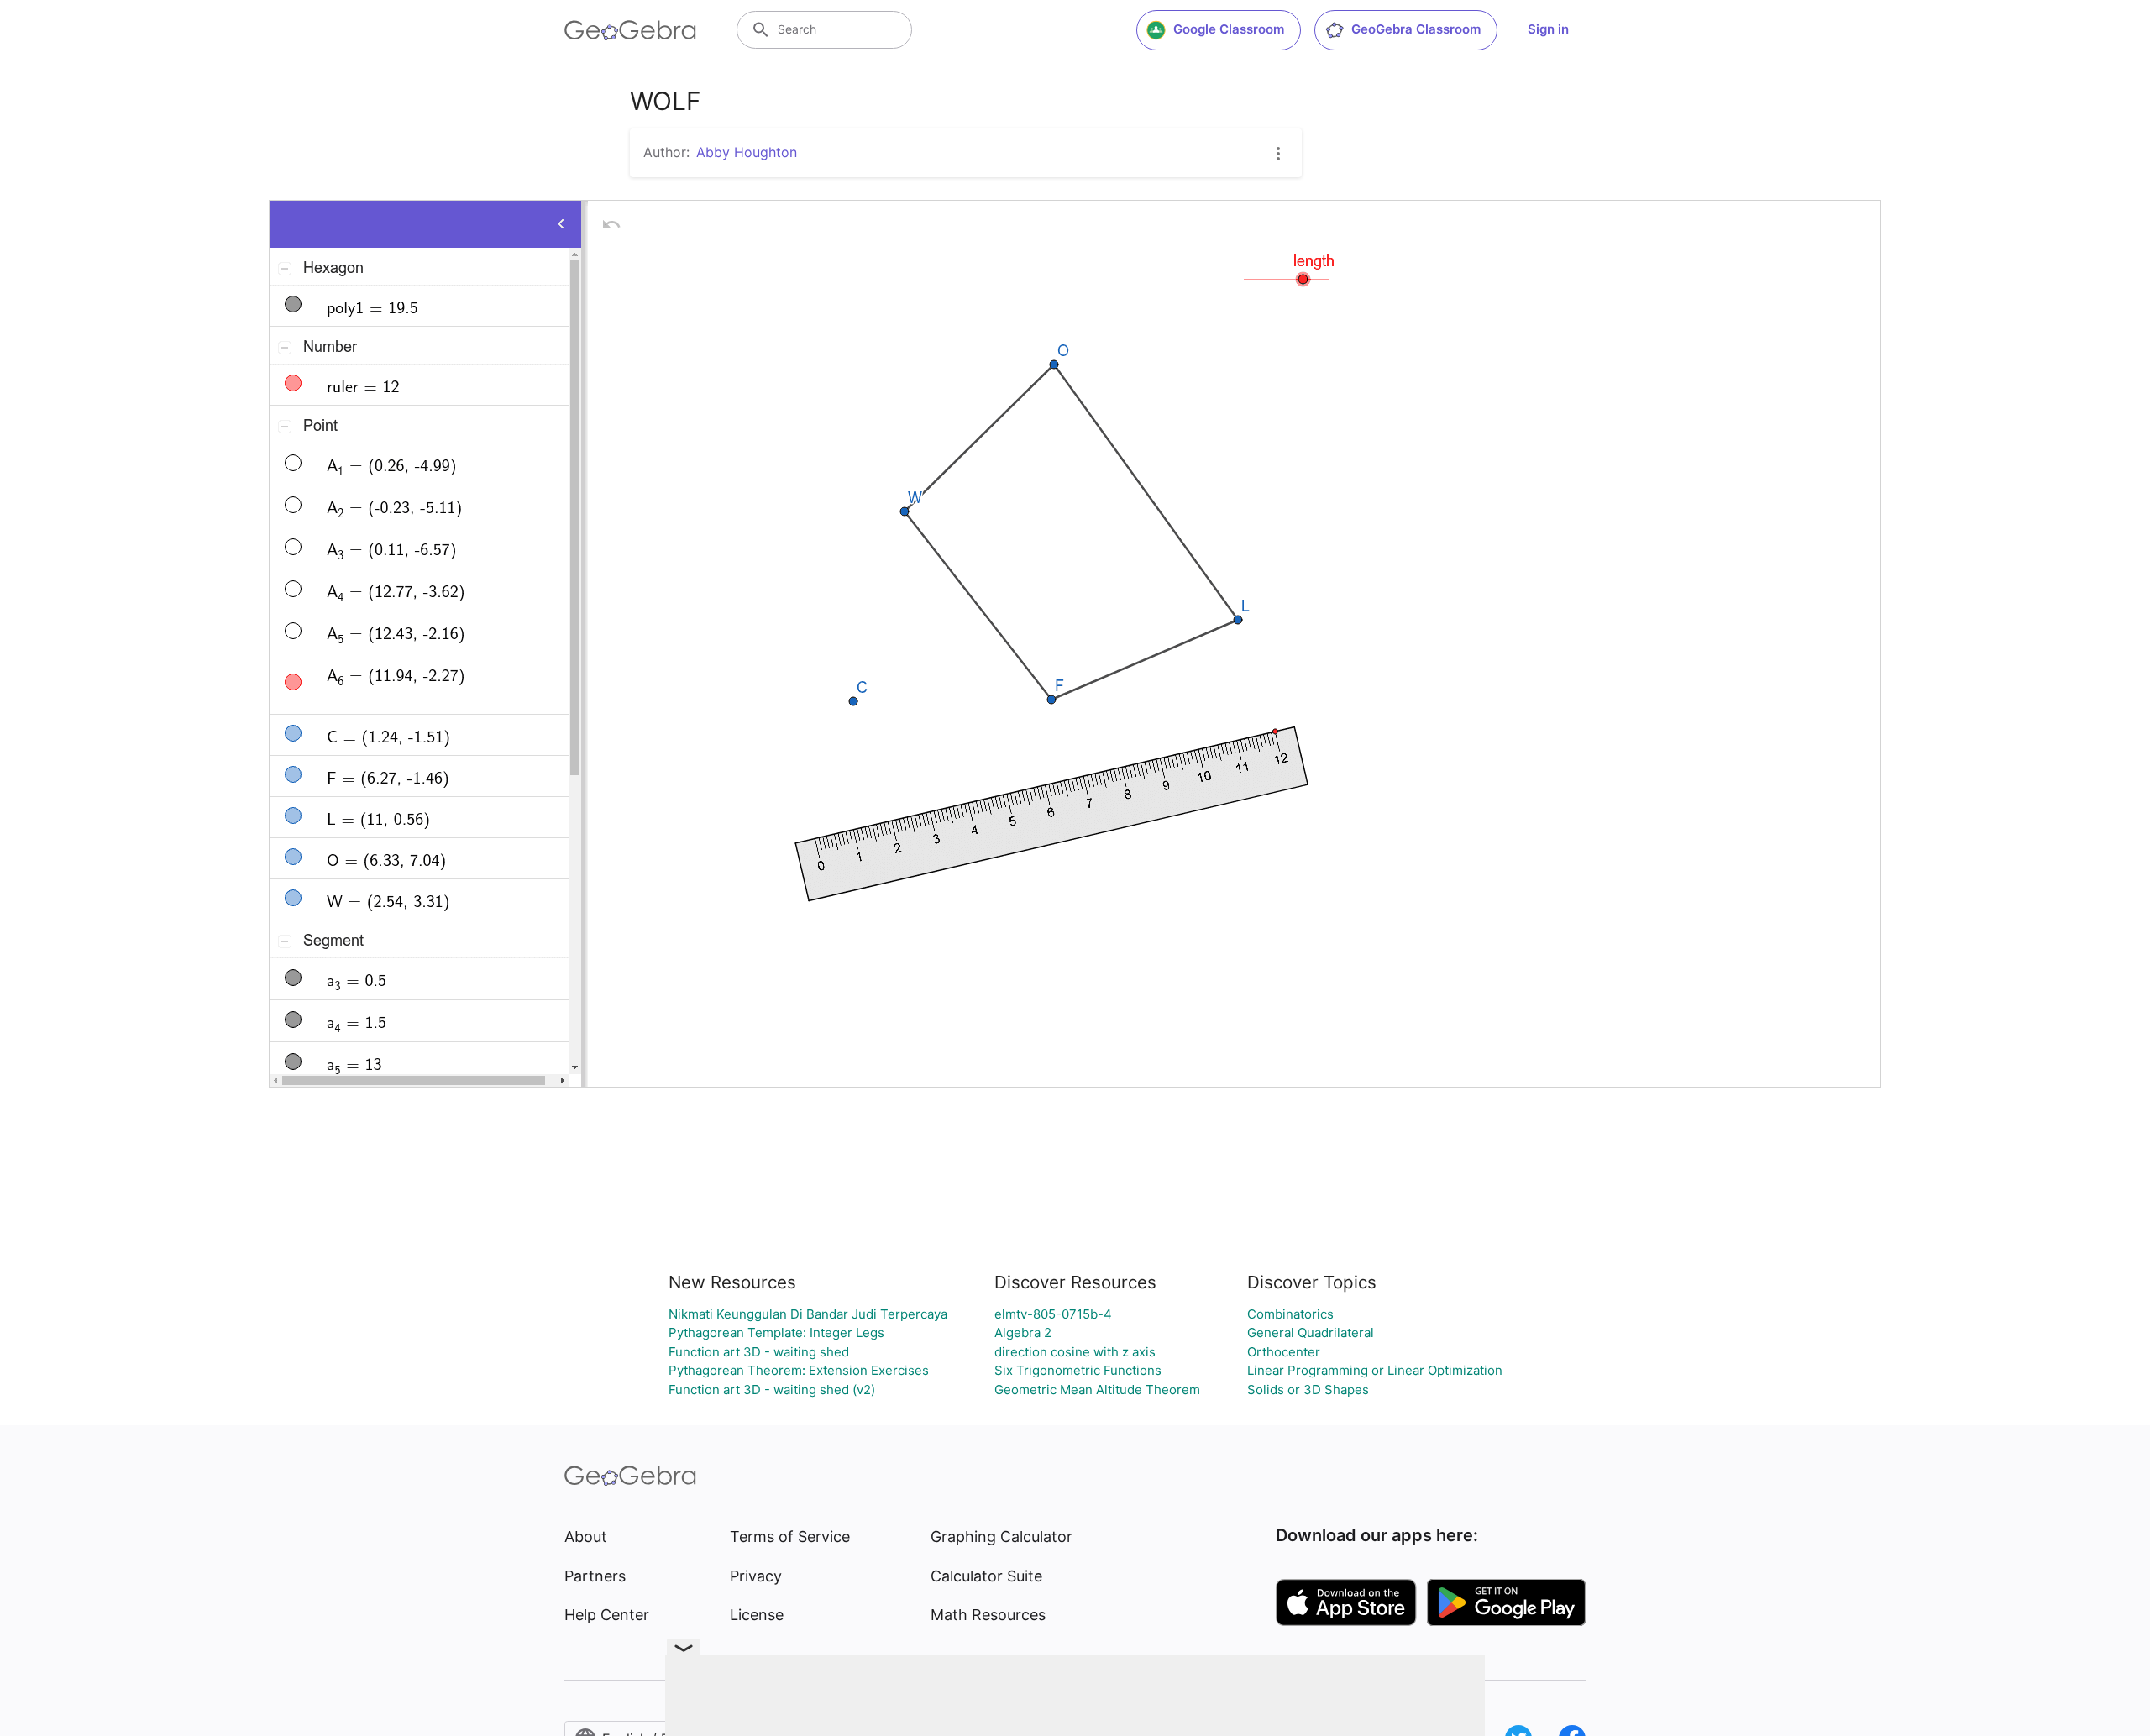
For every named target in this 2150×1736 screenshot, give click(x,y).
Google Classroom (1229, 29)
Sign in (1548, 29)
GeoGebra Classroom (1416, 29)
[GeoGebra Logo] (630, 30)
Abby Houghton (747, 152)
